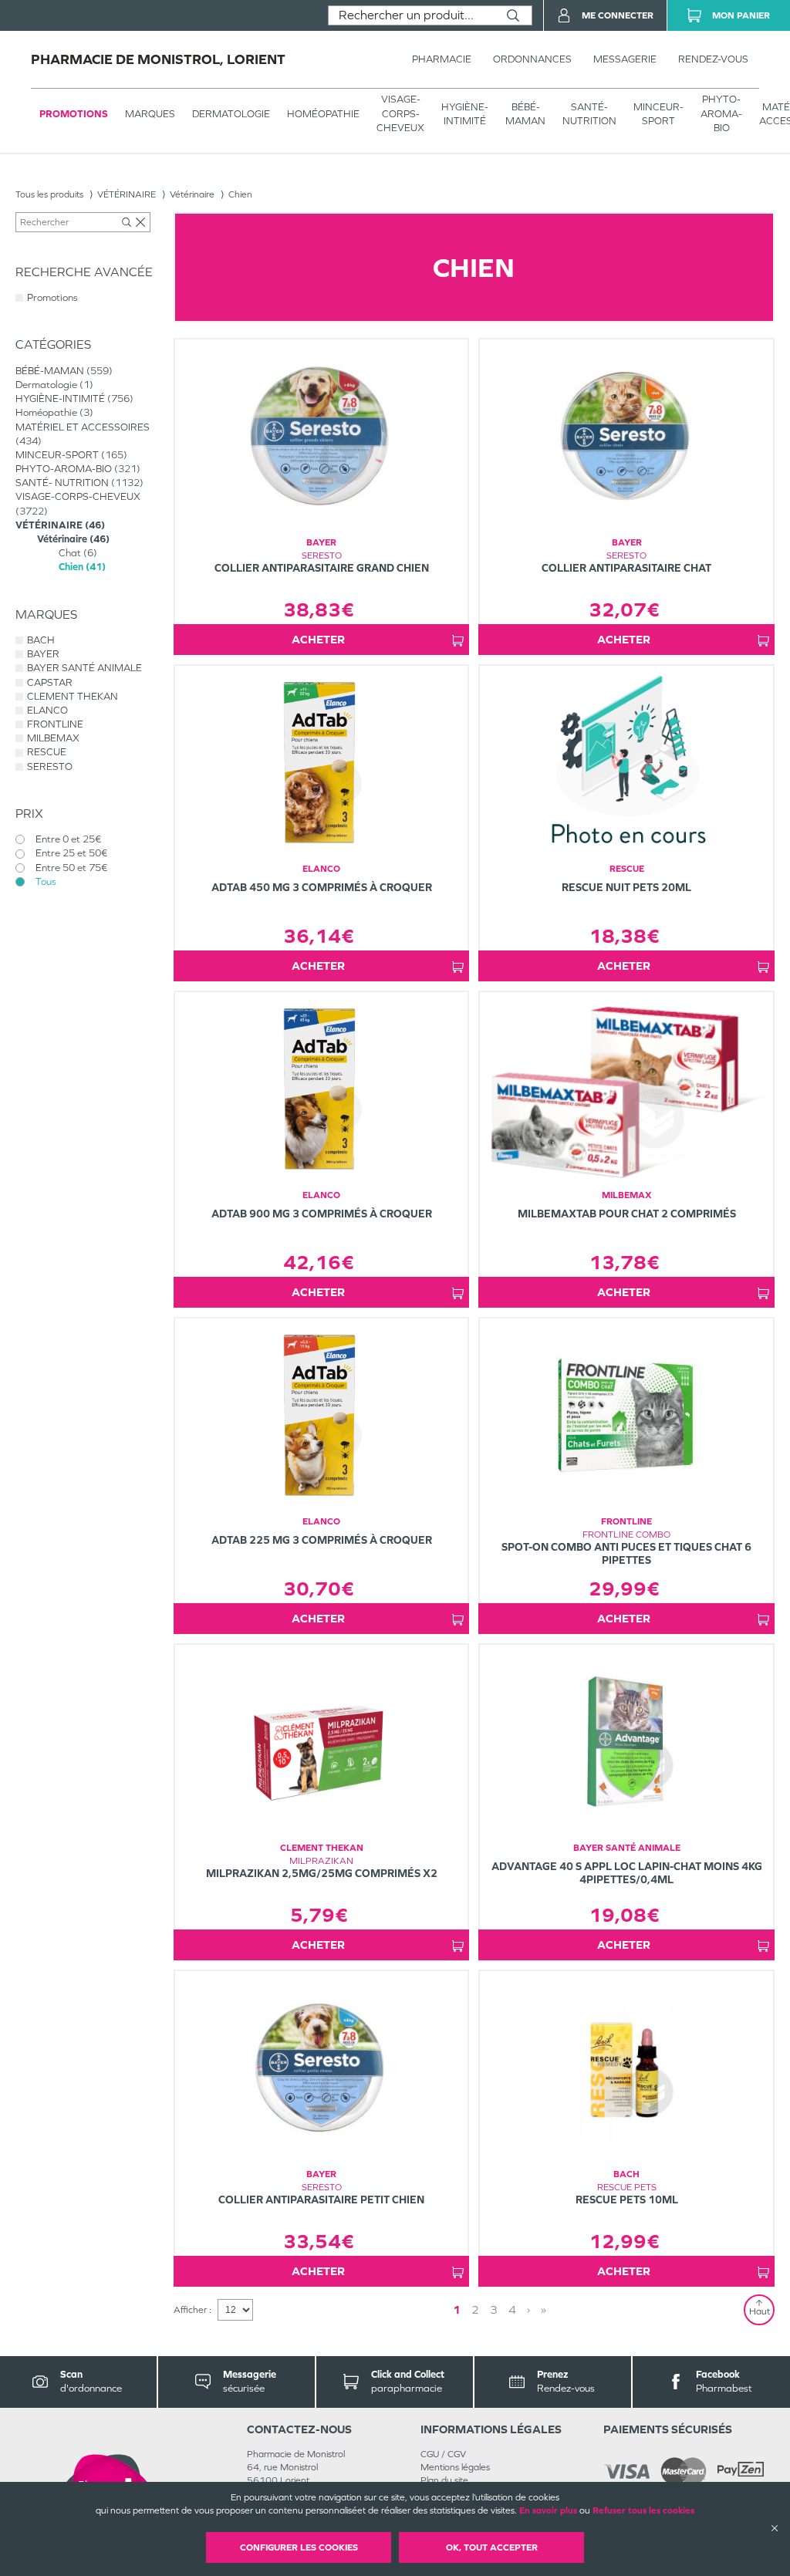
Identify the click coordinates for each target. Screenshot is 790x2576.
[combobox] (412, 15)
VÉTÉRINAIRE (127, 194)
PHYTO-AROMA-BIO (721, 113)
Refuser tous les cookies (643, 2510)
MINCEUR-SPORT (658, 114)
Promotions (74, 114)
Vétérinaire (192, 194)
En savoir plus (548, 2510)
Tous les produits (49, 194)
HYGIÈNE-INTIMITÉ (465, 114)
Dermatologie (231, 114)
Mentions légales (455, 2467)
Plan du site (444, 2480)
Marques (150, 114)
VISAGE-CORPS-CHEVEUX (400, 113)
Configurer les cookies (299, 2547)
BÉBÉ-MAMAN (525, 114)
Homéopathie (323, 114)
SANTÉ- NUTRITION (589, 114)
